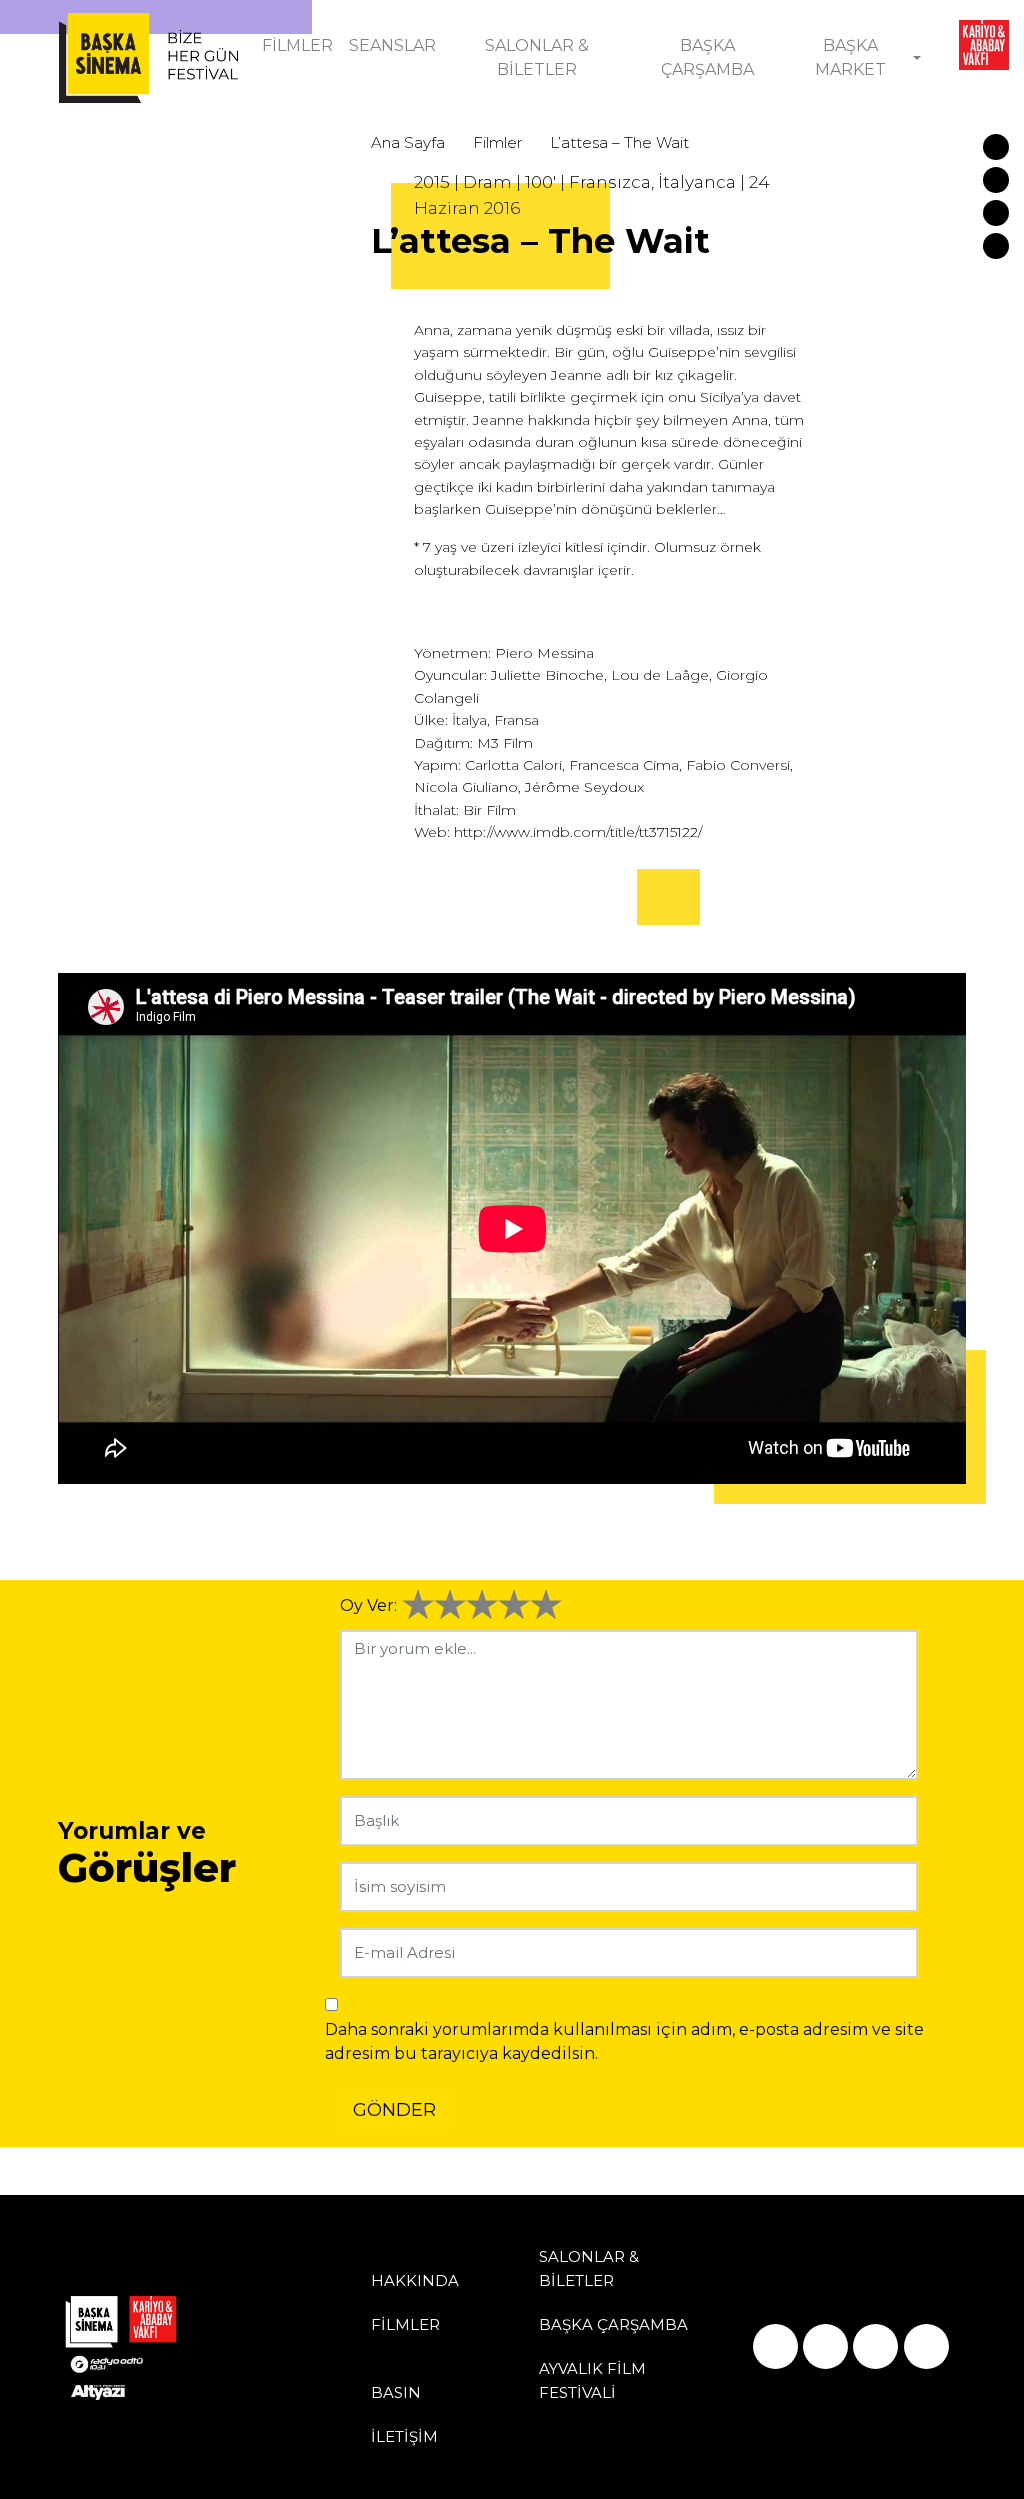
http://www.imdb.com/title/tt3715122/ (578, 832)
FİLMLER (297, 45)
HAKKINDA (415, 2280)
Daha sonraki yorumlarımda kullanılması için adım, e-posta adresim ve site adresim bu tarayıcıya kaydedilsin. (624, 2041)
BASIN (396, 2392)
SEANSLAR (392, 45)
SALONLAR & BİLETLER (537, 57)
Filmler (497, 142)
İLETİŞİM (404, 2436)
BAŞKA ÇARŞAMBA (707, 57)
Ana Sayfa (408, 142)
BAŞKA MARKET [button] (850, 57)
